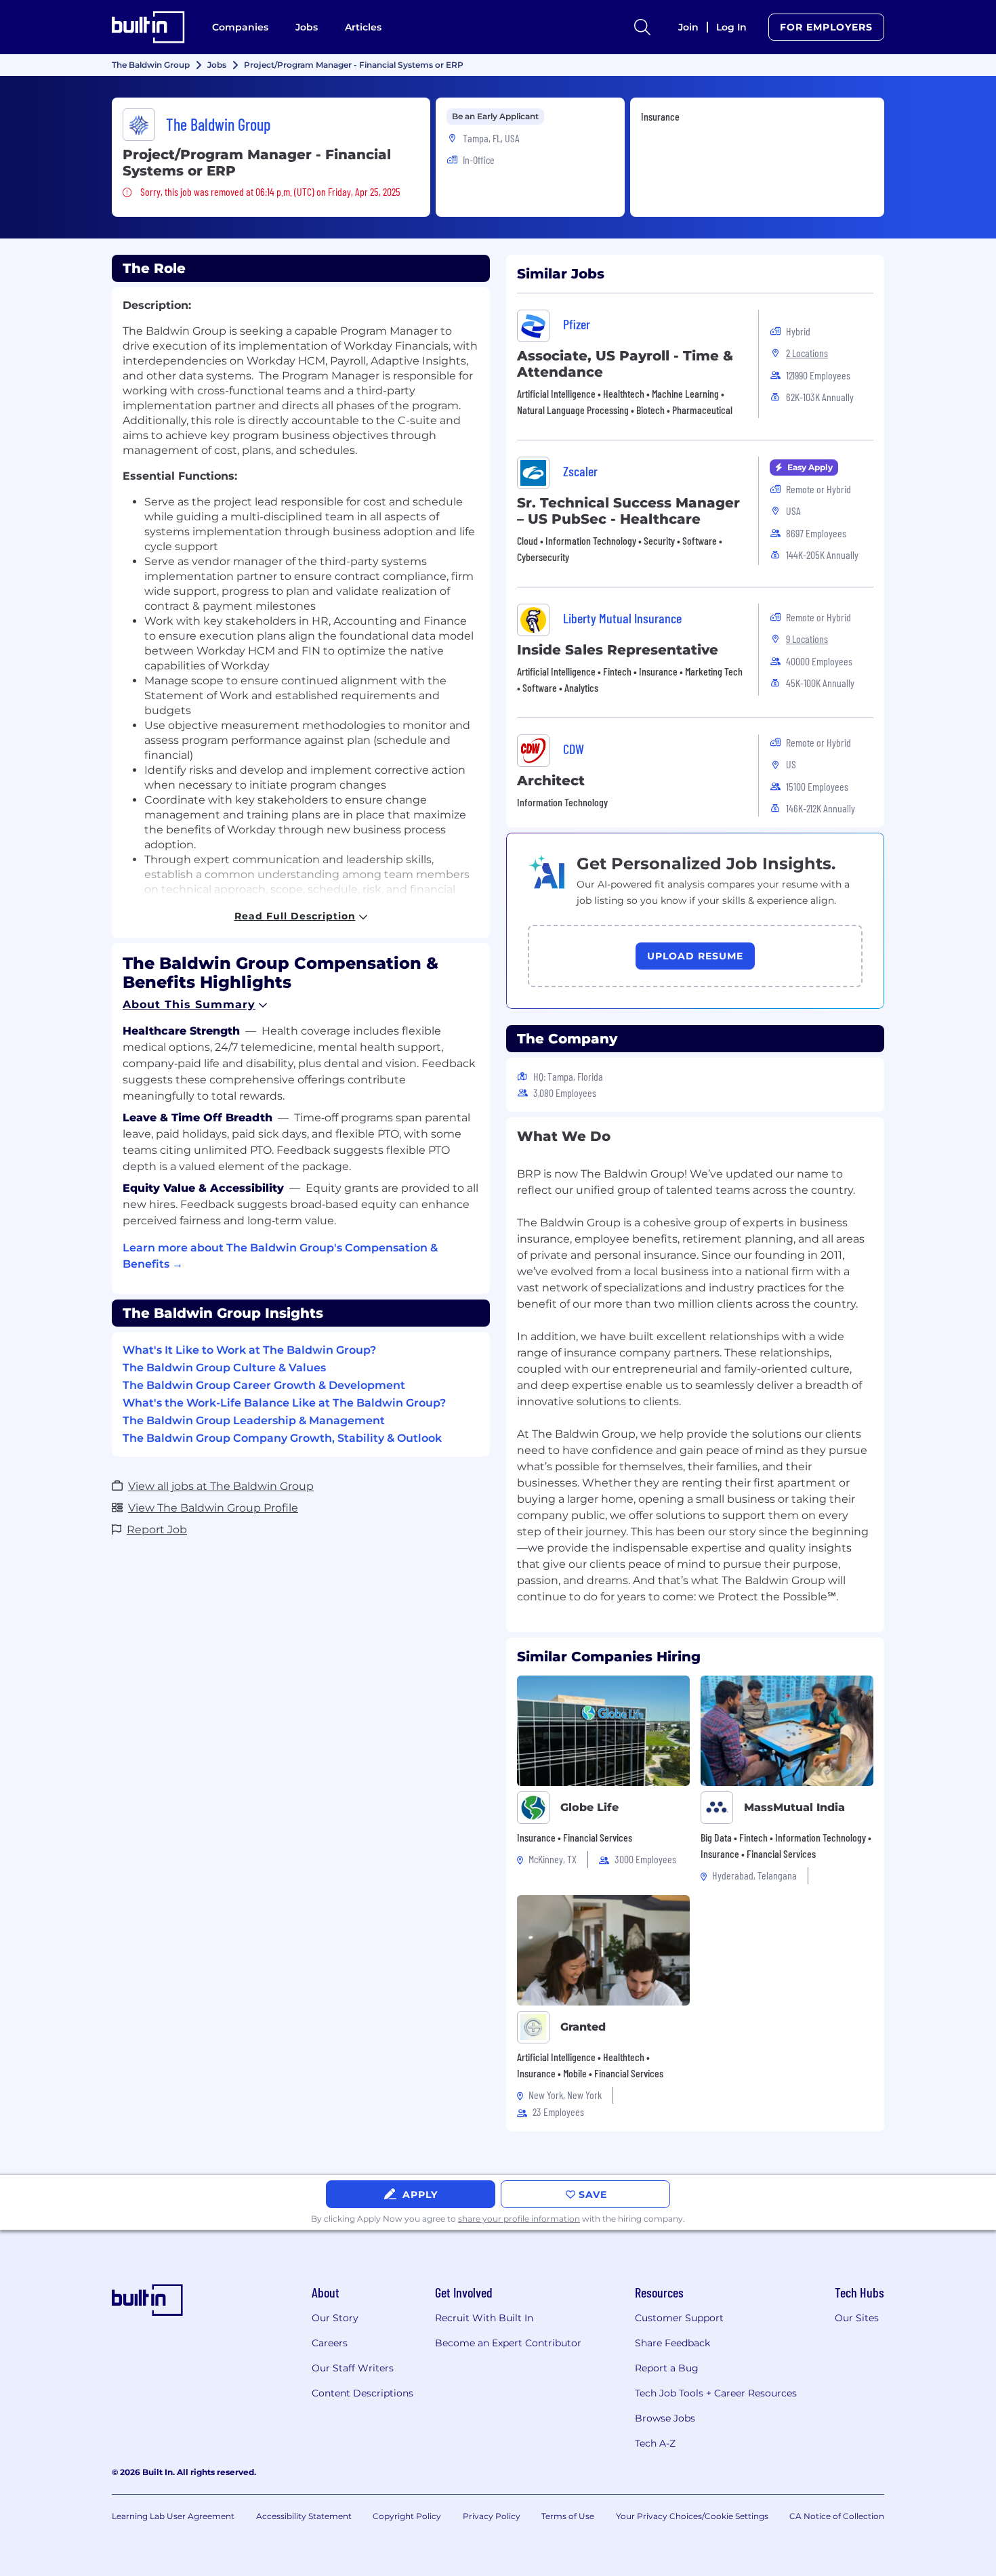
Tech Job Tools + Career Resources (716, 2393)
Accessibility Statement (304, 2516)
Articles (363, 27)
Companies (240, 27)
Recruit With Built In (484, 2318)
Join (688, 27)
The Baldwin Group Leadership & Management (254, 1420)
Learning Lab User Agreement (173, 2516)
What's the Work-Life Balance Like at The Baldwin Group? (284, 1403)
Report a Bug (667, 2368)
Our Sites (857, 2318)
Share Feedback (672, 2343)
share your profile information (519, 2219)
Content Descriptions (362, 2393)
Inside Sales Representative (618, 650)
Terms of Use (568, 2516)
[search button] (642, 27)
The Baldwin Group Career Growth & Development (264, 1385)
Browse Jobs (665, 2418)
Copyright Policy (407, 2516)
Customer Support (679, 2318)
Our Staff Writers (353, 2368)
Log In (731, 27)
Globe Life (589, 1807)
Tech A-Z (655, 2443)
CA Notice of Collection (837, 2516)
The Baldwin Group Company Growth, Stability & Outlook (282, 1438)
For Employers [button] (826, 27)
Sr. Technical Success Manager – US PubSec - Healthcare (628, 511)
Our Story (335, 2318)
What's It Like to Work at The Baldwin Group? (249, 1350)
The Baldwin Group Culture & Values (224, 1368)
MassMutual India (794, 1807)
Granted (583, 2027)
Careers (330, 2343)
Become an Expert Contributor (508, 2343)
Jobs (307, 27)
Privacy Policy (492, 2516)
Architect (551, 781)
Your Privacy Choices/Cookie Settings (692, 2516)
